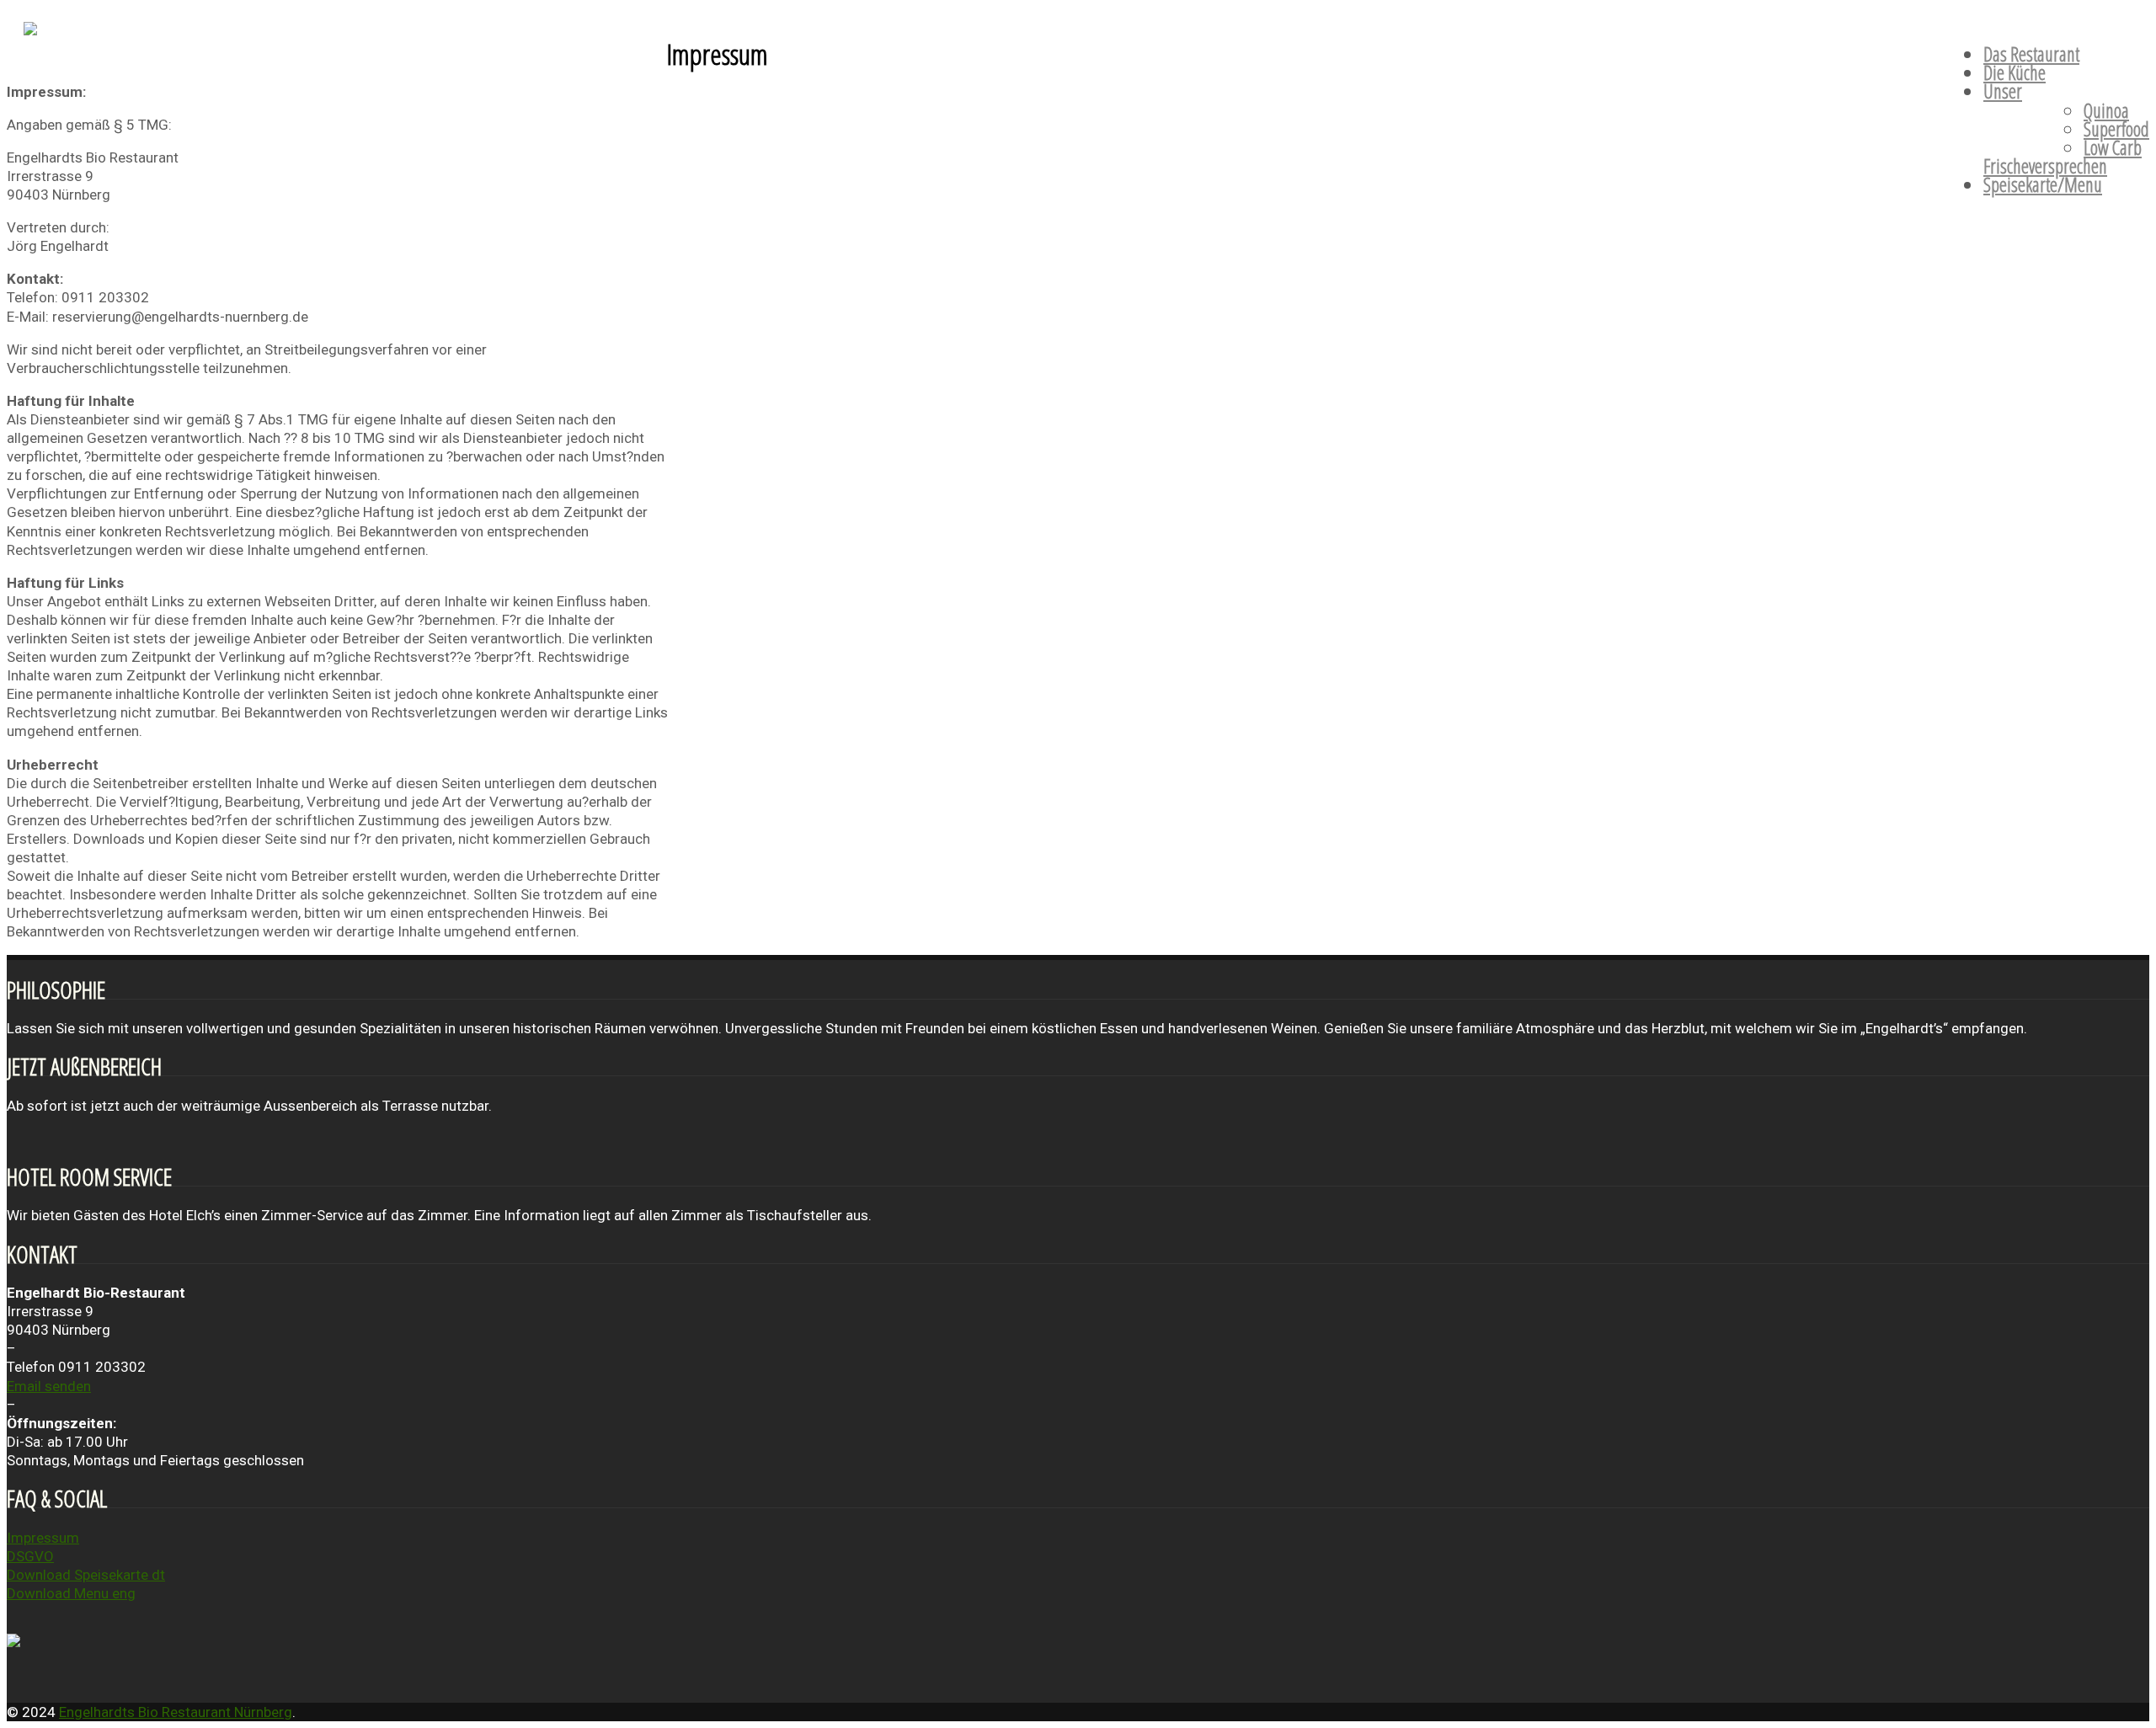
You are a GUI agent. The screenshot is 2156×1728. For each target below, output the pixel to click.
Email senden (49, 1386)
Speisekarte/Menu (2043, 184)
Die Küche (2015, 72)
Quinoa (2106, 110)
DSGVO (30, 1556)
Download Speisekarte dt (86, 1575)
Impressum (43, 1538)
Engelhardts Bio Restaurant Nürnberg (176, 1712)
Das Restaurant (2031, 54)
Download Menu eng (71, 1593)
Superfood (2116, 129)
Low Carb (2113, 147)
